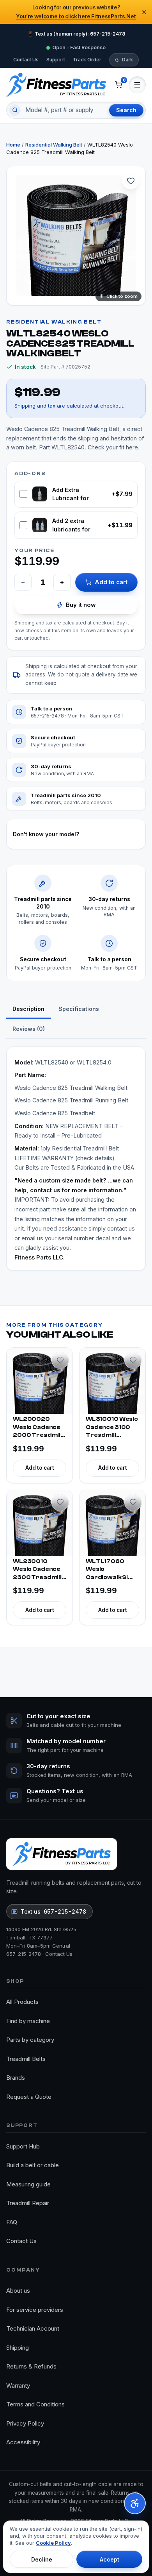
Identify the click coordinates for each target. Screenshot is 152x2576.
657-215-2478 (24, 1954)
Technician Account (33, 2328)
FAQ (12, 2222)
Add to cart (111, 582)
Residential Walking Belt (54, 145)
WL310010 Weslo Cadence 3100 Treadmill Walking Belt (112, 1428)
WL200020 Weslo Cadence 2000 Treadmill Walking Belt (37, 1428)
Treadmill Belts (26, 2059)
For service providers (35, 2310)
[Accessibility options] (135, 2503)
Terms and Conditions (35, 2404)
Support (56, 60)
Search (126, 110)
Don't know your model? (46, 834)
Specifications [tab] (79, 1009)
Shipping (18, 2348)
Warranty (18, 2385)
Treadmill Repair (28, 2203)
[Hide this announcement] (144, 12)
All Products (22, 2002)
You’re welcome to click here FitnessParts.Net (76, 16)
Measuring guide (28, 2184)
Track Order (87, 60)
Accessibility (23, 2442)
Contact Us (26, 60)
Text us (53, 1911)
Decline (42, 2559)
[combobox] (64, 110)
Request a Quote (29, 2097)
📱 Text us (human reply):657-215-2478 (76, 34)
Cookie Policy (53, 2543)
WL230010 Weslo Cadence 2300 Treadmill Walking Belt (37, 1570)
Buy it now (81, 605)
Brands (16, 2078)
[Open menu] (137, 85)
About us (18, 2291)
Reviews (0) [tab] (29, 1029)
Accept (110, 2559)
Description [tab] (28, 1009)
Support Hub (23, 2146)
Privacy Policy (25, 2423)
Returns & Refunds (31, 2366)
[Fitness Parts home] (56, 85)
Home (13, 145)
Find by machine (28, 2021)
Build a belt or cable (33, 2165)
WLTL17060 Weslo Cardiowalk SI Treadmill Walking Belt (107, 1570)
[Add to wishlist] (131, 181)
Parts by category (30, 2040)
